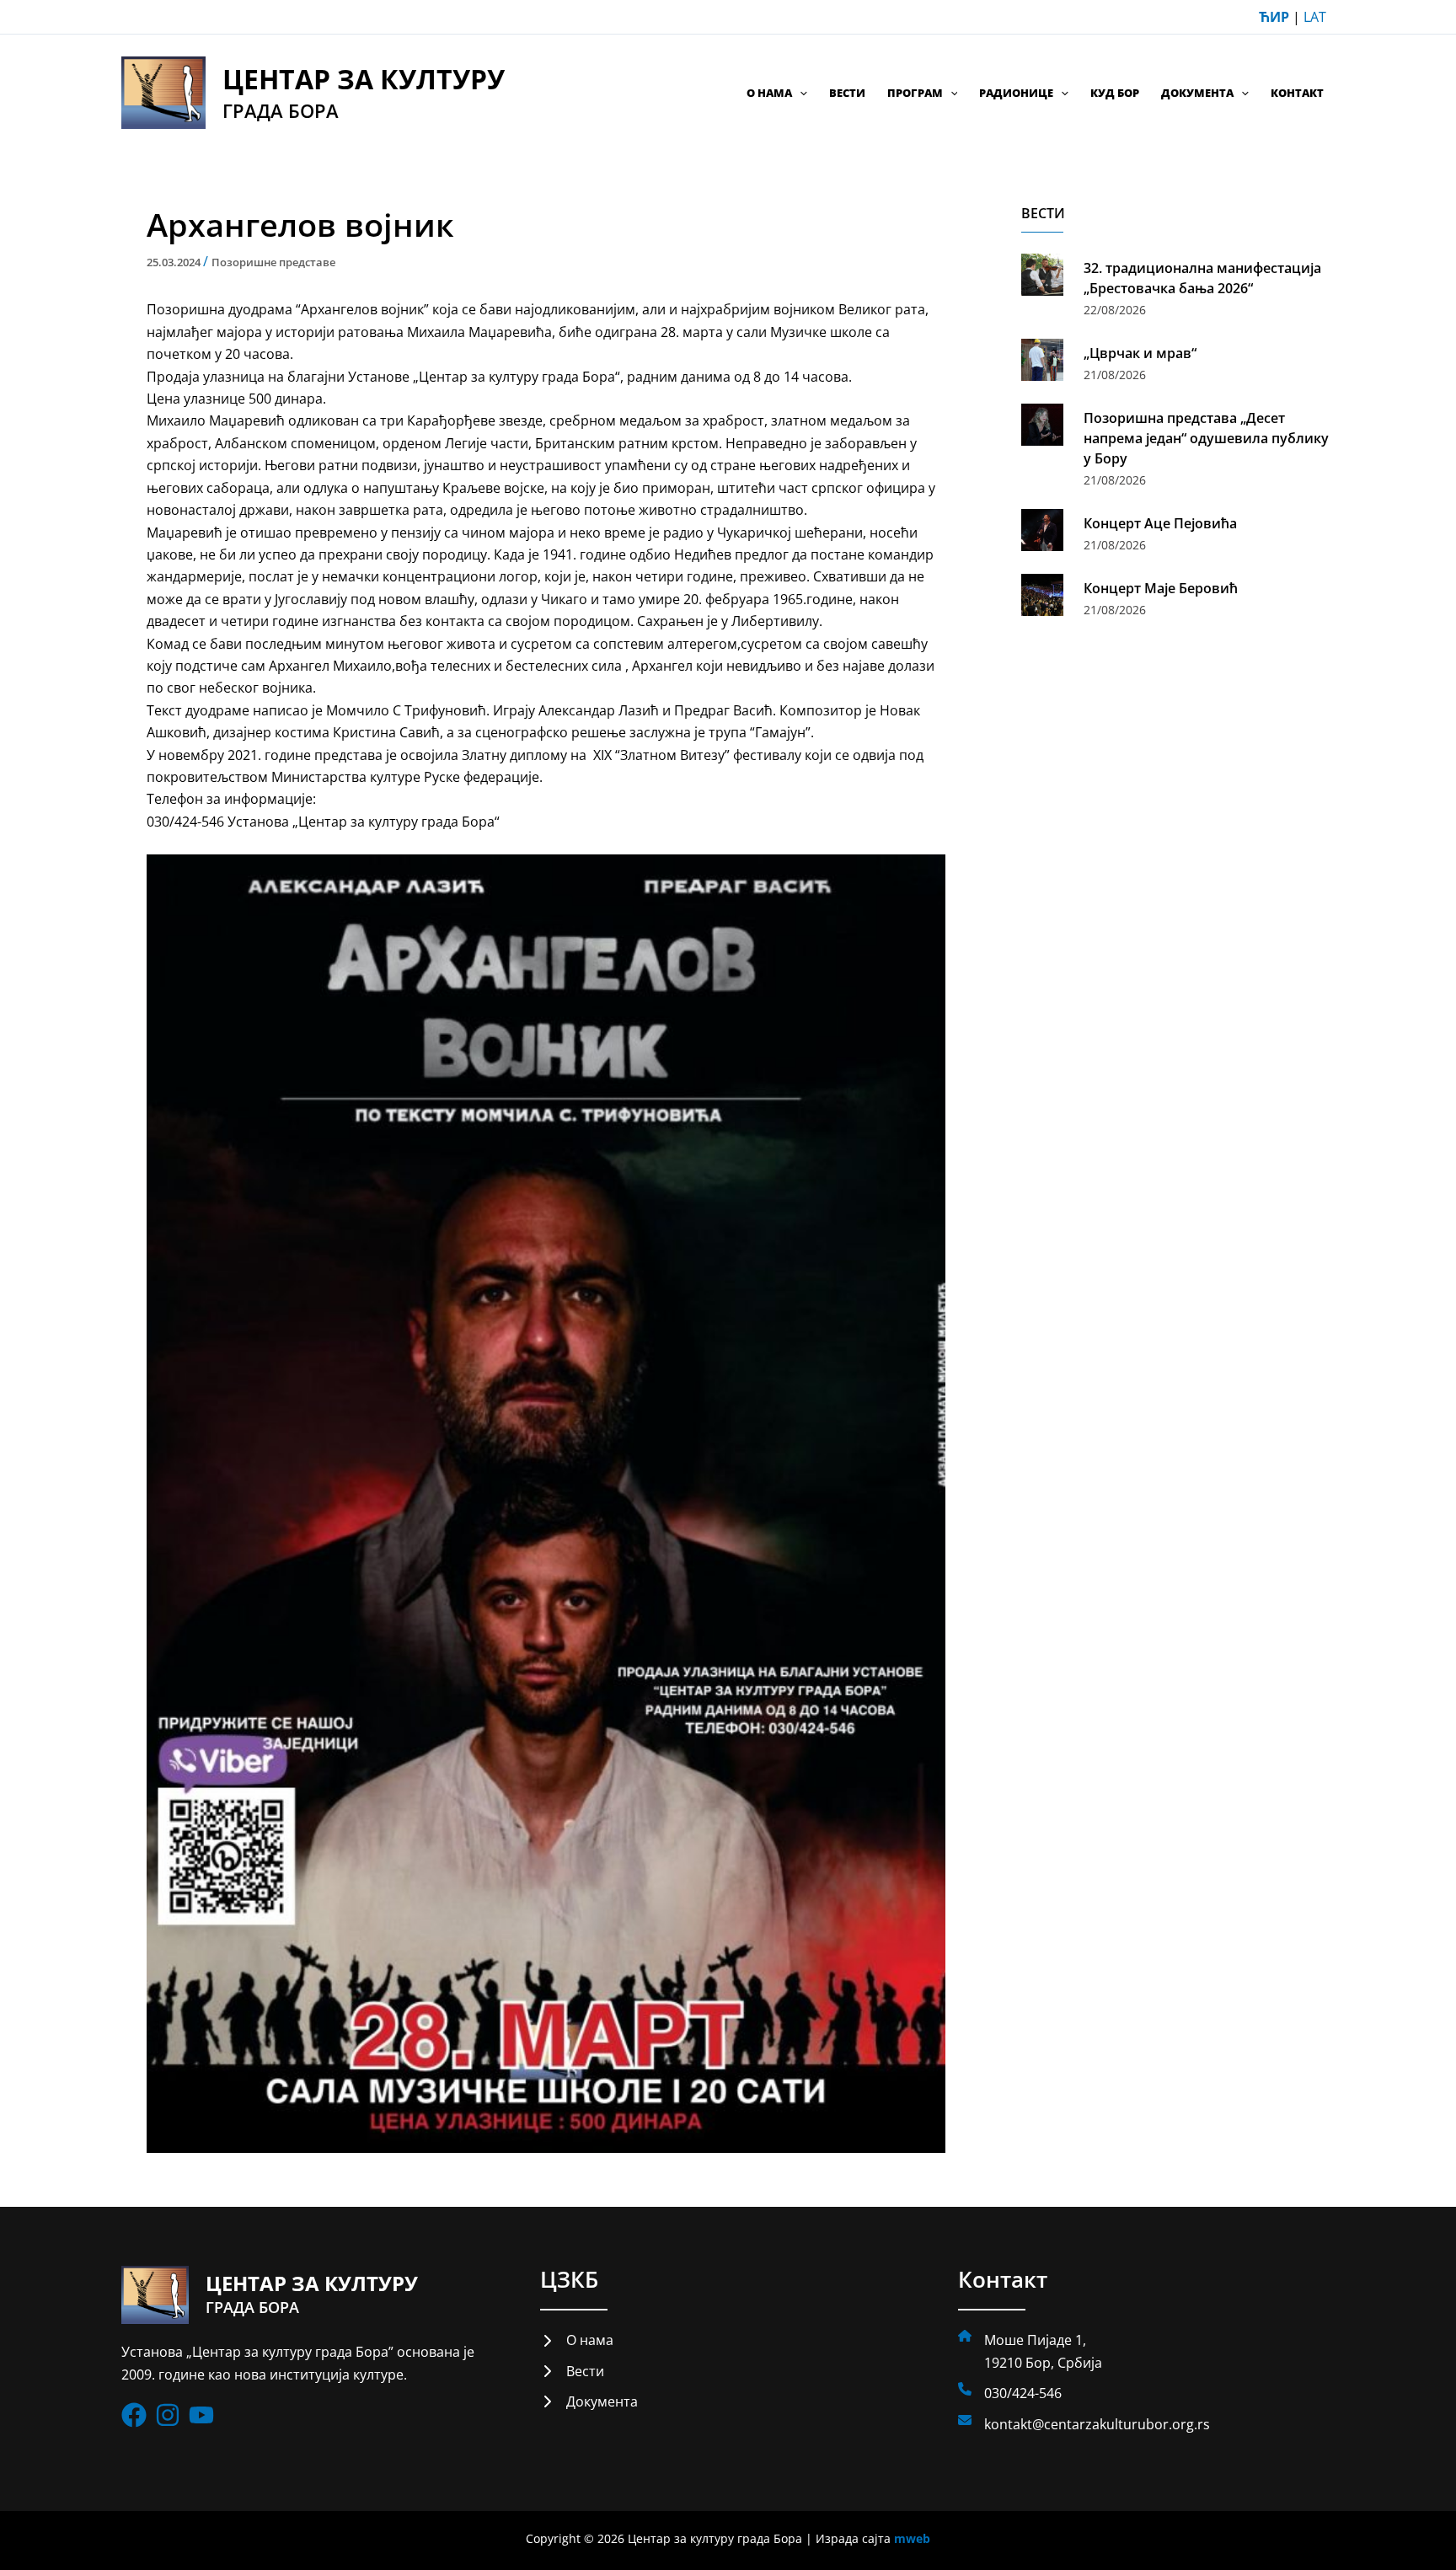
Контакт (1297, 93)
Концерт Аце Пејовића (1160, 523)
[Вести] (572, 2371)
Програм (915, 93)
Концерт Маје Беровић (1161, 588)
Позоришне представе (273, 262)
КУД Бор (1115, 93)
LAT (1315, 17)
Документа (1197, 93)
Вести (847, 93)
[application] (800, 93)
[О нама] (577, 2340)
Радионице (1016, 93)
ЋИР (1274, 17)
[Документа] (589, 2401)
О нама (769, 93)
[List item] (134, 2415)
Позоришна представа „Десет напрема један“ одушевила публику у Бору (1206, 438)
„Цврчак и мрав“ (1140, 353)
